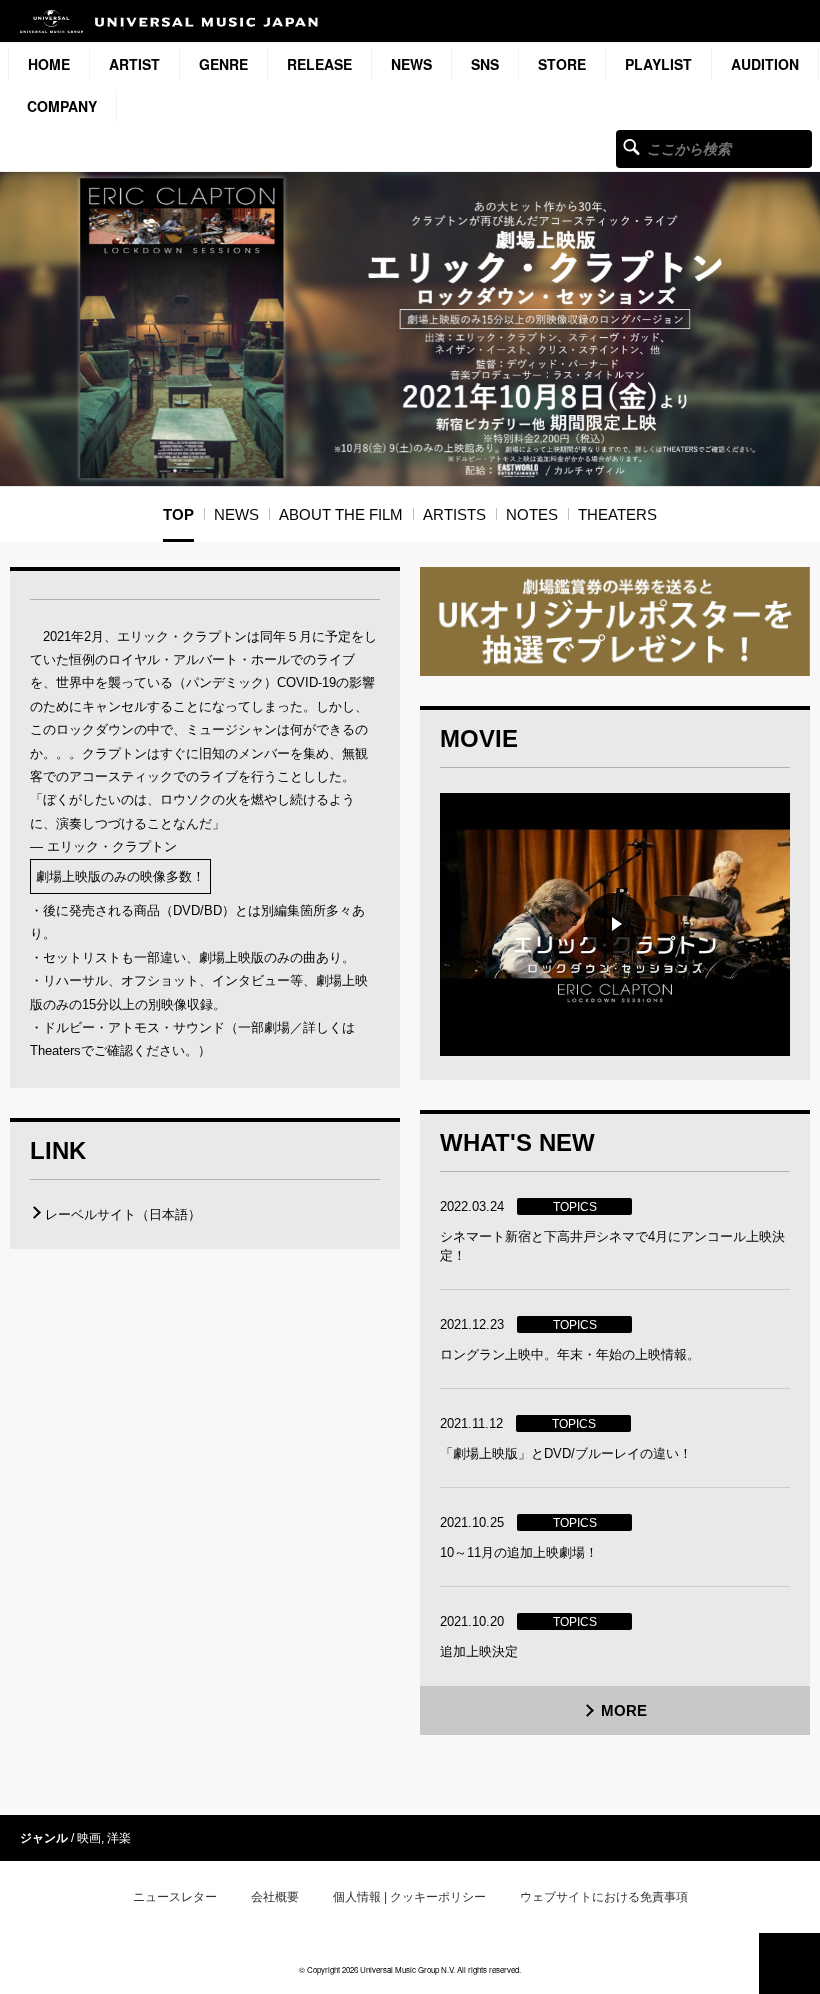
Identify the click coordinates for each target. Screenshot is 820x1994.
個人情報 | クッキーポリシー (409, 1897)
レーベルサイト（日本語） (123, 1214)
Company (62, 106)
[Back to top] (789, 1963)
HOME (49, 64)
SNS (485, 64)
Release (319, 64)
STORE (562, 64)
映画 (89, 1838)
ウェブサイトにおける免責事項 (604, 1897)
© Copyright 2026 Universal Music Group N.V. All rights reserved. (410, 1969)
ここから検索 (631, 146)
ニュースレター (175, 1897)
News (411, 64)
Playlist (658, 64)
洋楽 (119, 1838)
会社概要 (275, 1897)
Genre (223, 64)
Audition (765, 64)
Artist (134, 64)
